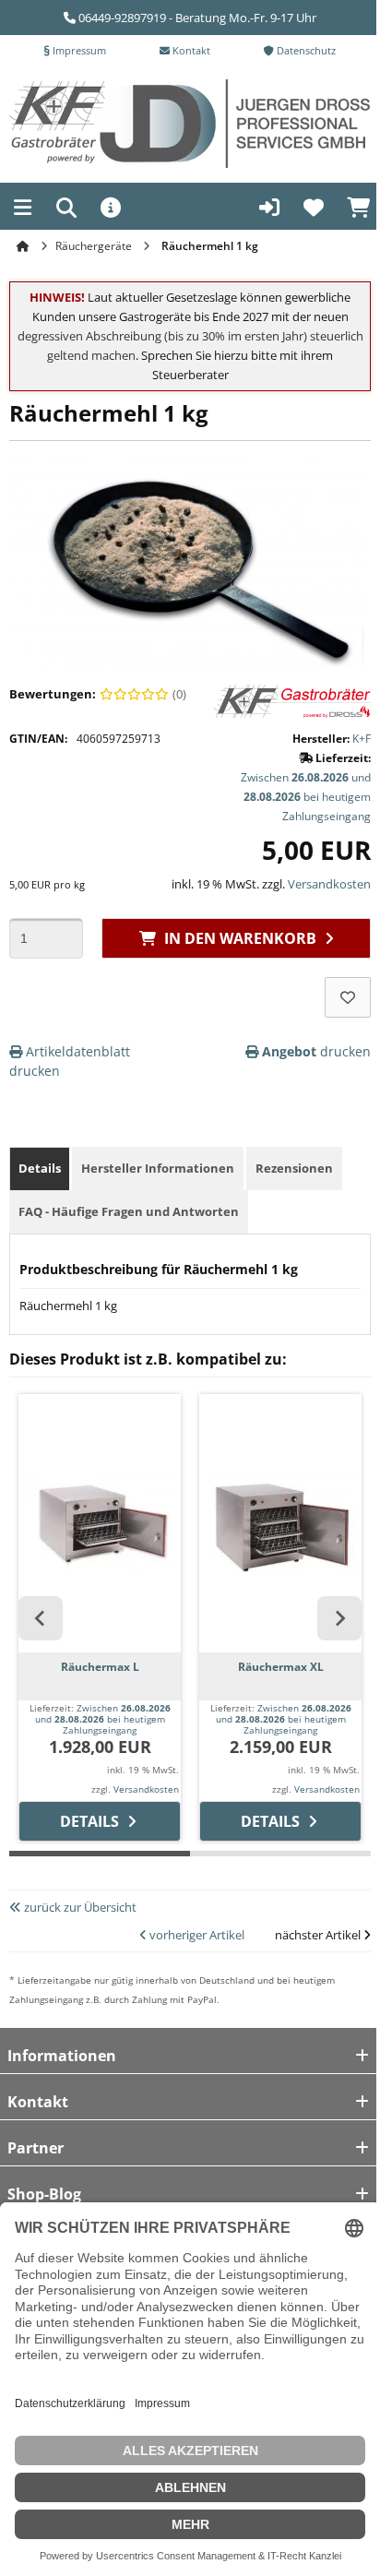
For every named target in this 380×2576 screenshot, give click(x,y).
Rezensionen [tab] (294, 1168)
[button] (23, 210)
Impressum (78, 50)
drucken (316, 1051)
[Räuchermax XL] (280, 1523)
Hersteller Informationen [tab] (158, 1168)
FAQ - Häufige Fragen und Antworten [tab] (129, 1211)
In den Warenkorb (237, 938)
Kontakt (190, 50)
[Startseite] (25, 246)
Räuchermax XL (281, 1667)
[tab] (100, 1866)
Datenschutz (305, 50)
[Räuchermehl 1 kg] (186, 566)
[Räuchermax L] (100, 1523)
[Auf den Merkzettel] (348, 997)
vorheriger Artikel (196, 1935)
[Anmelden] (269, 209)
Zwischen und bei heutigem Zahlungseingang (306, 797)
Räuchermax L (100, 1667)
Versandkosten (329, 884)
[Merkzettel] (314, 209)
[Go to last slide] (41, 1618)
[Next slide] (339, 1618)
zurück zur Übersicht (79, 1907)
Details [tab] (40, 1168)
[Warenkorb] (358, 209)
